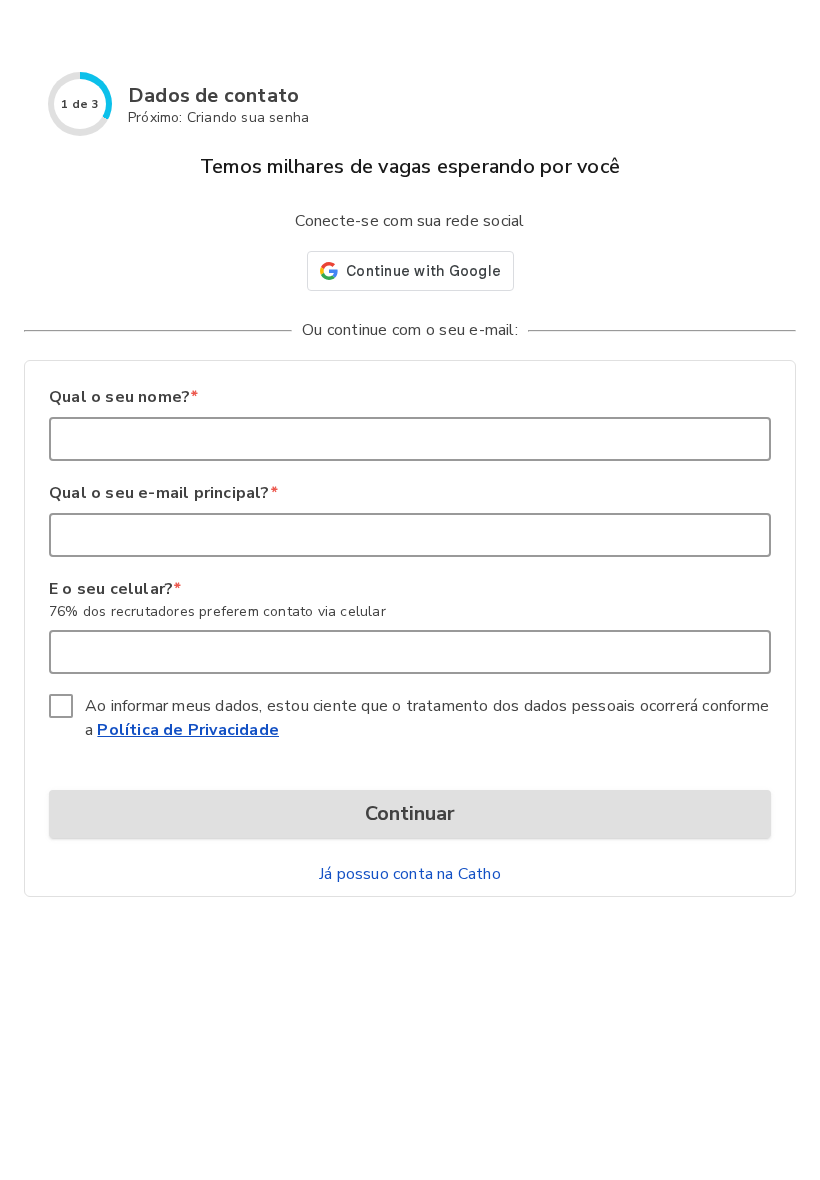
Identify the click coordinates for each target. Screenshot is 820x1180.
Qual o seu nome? (123, 397)
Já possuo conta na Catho (410, 874)
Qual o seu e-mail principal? (163, 493)
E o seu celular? (114, 589)
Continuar (410, 813)
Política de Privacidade (188, 730)
